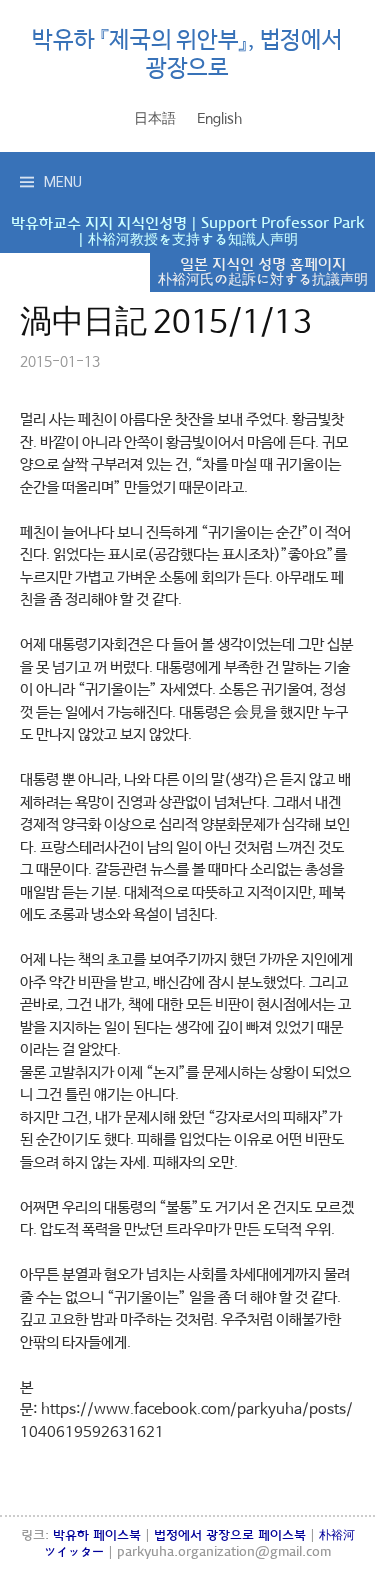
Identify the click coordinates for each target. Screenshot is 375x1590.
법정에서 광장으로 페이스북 (230, 1535)
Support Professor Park (282, 224)
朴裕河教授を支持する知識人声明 (193, 240)
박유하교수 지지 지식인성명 (99, 224)
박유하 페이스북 (97, 1535)
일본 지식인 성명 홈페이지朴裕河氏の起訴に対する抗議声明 (263, 272)
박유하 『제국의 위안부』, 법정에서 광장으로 (187, 54)
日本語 (155, 119)
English (219, 119)
